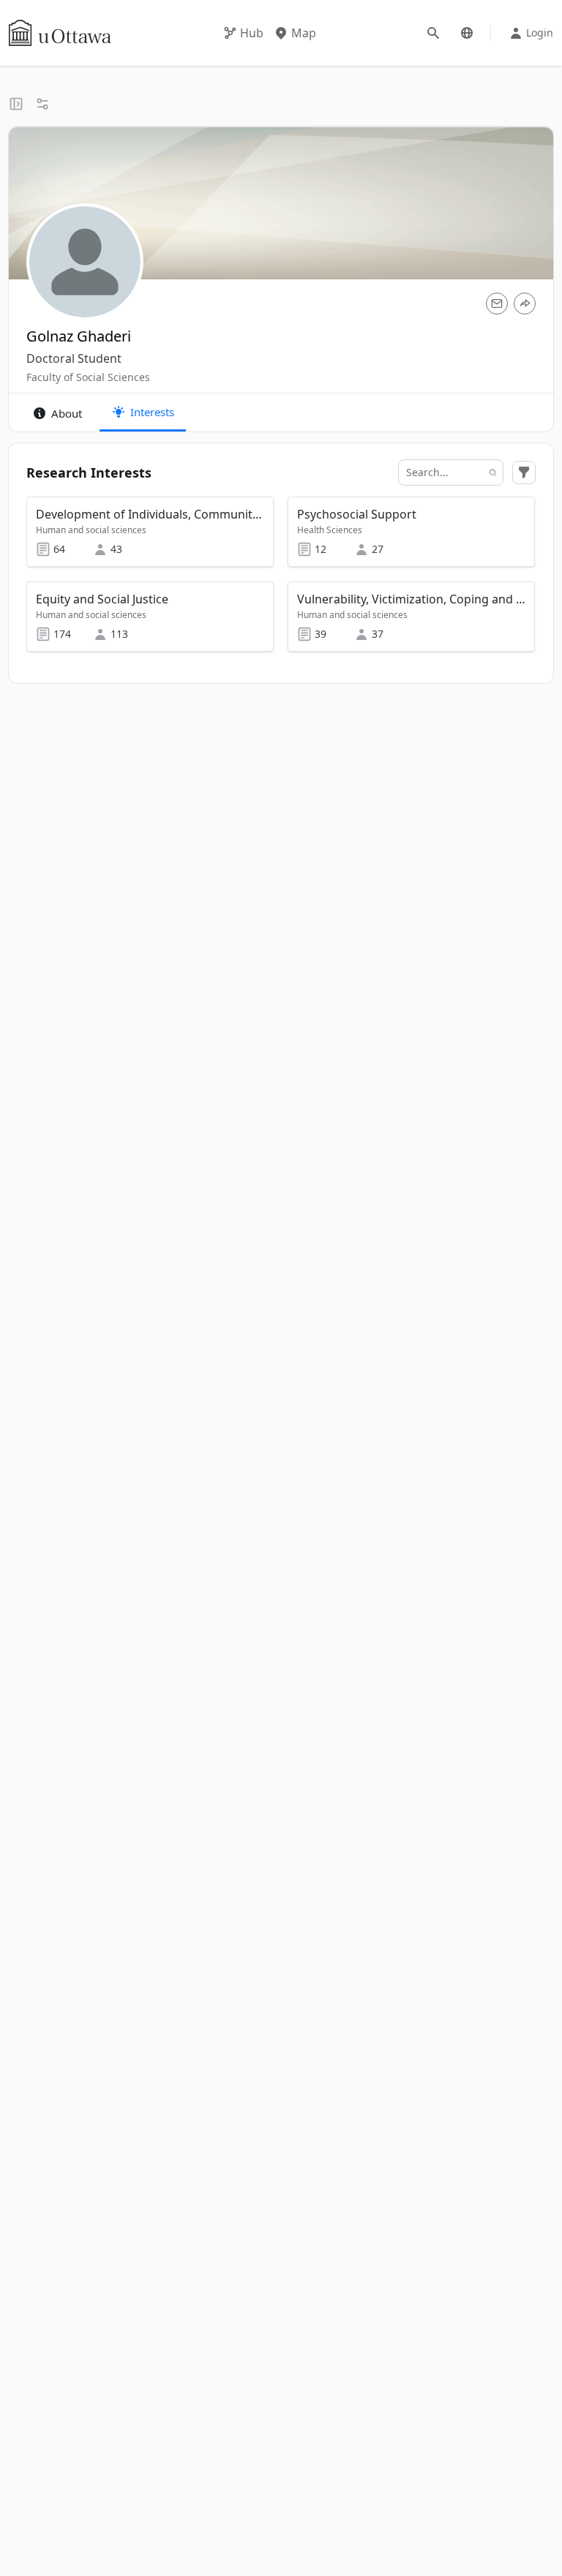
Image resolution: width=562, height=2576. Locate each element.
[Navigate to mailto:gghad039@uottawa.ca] (497, 304)
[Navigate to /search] (433, 33)
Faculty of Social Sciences (88, 377)
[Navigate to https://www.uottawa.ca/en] (60, 33)
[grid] (281, 581)
